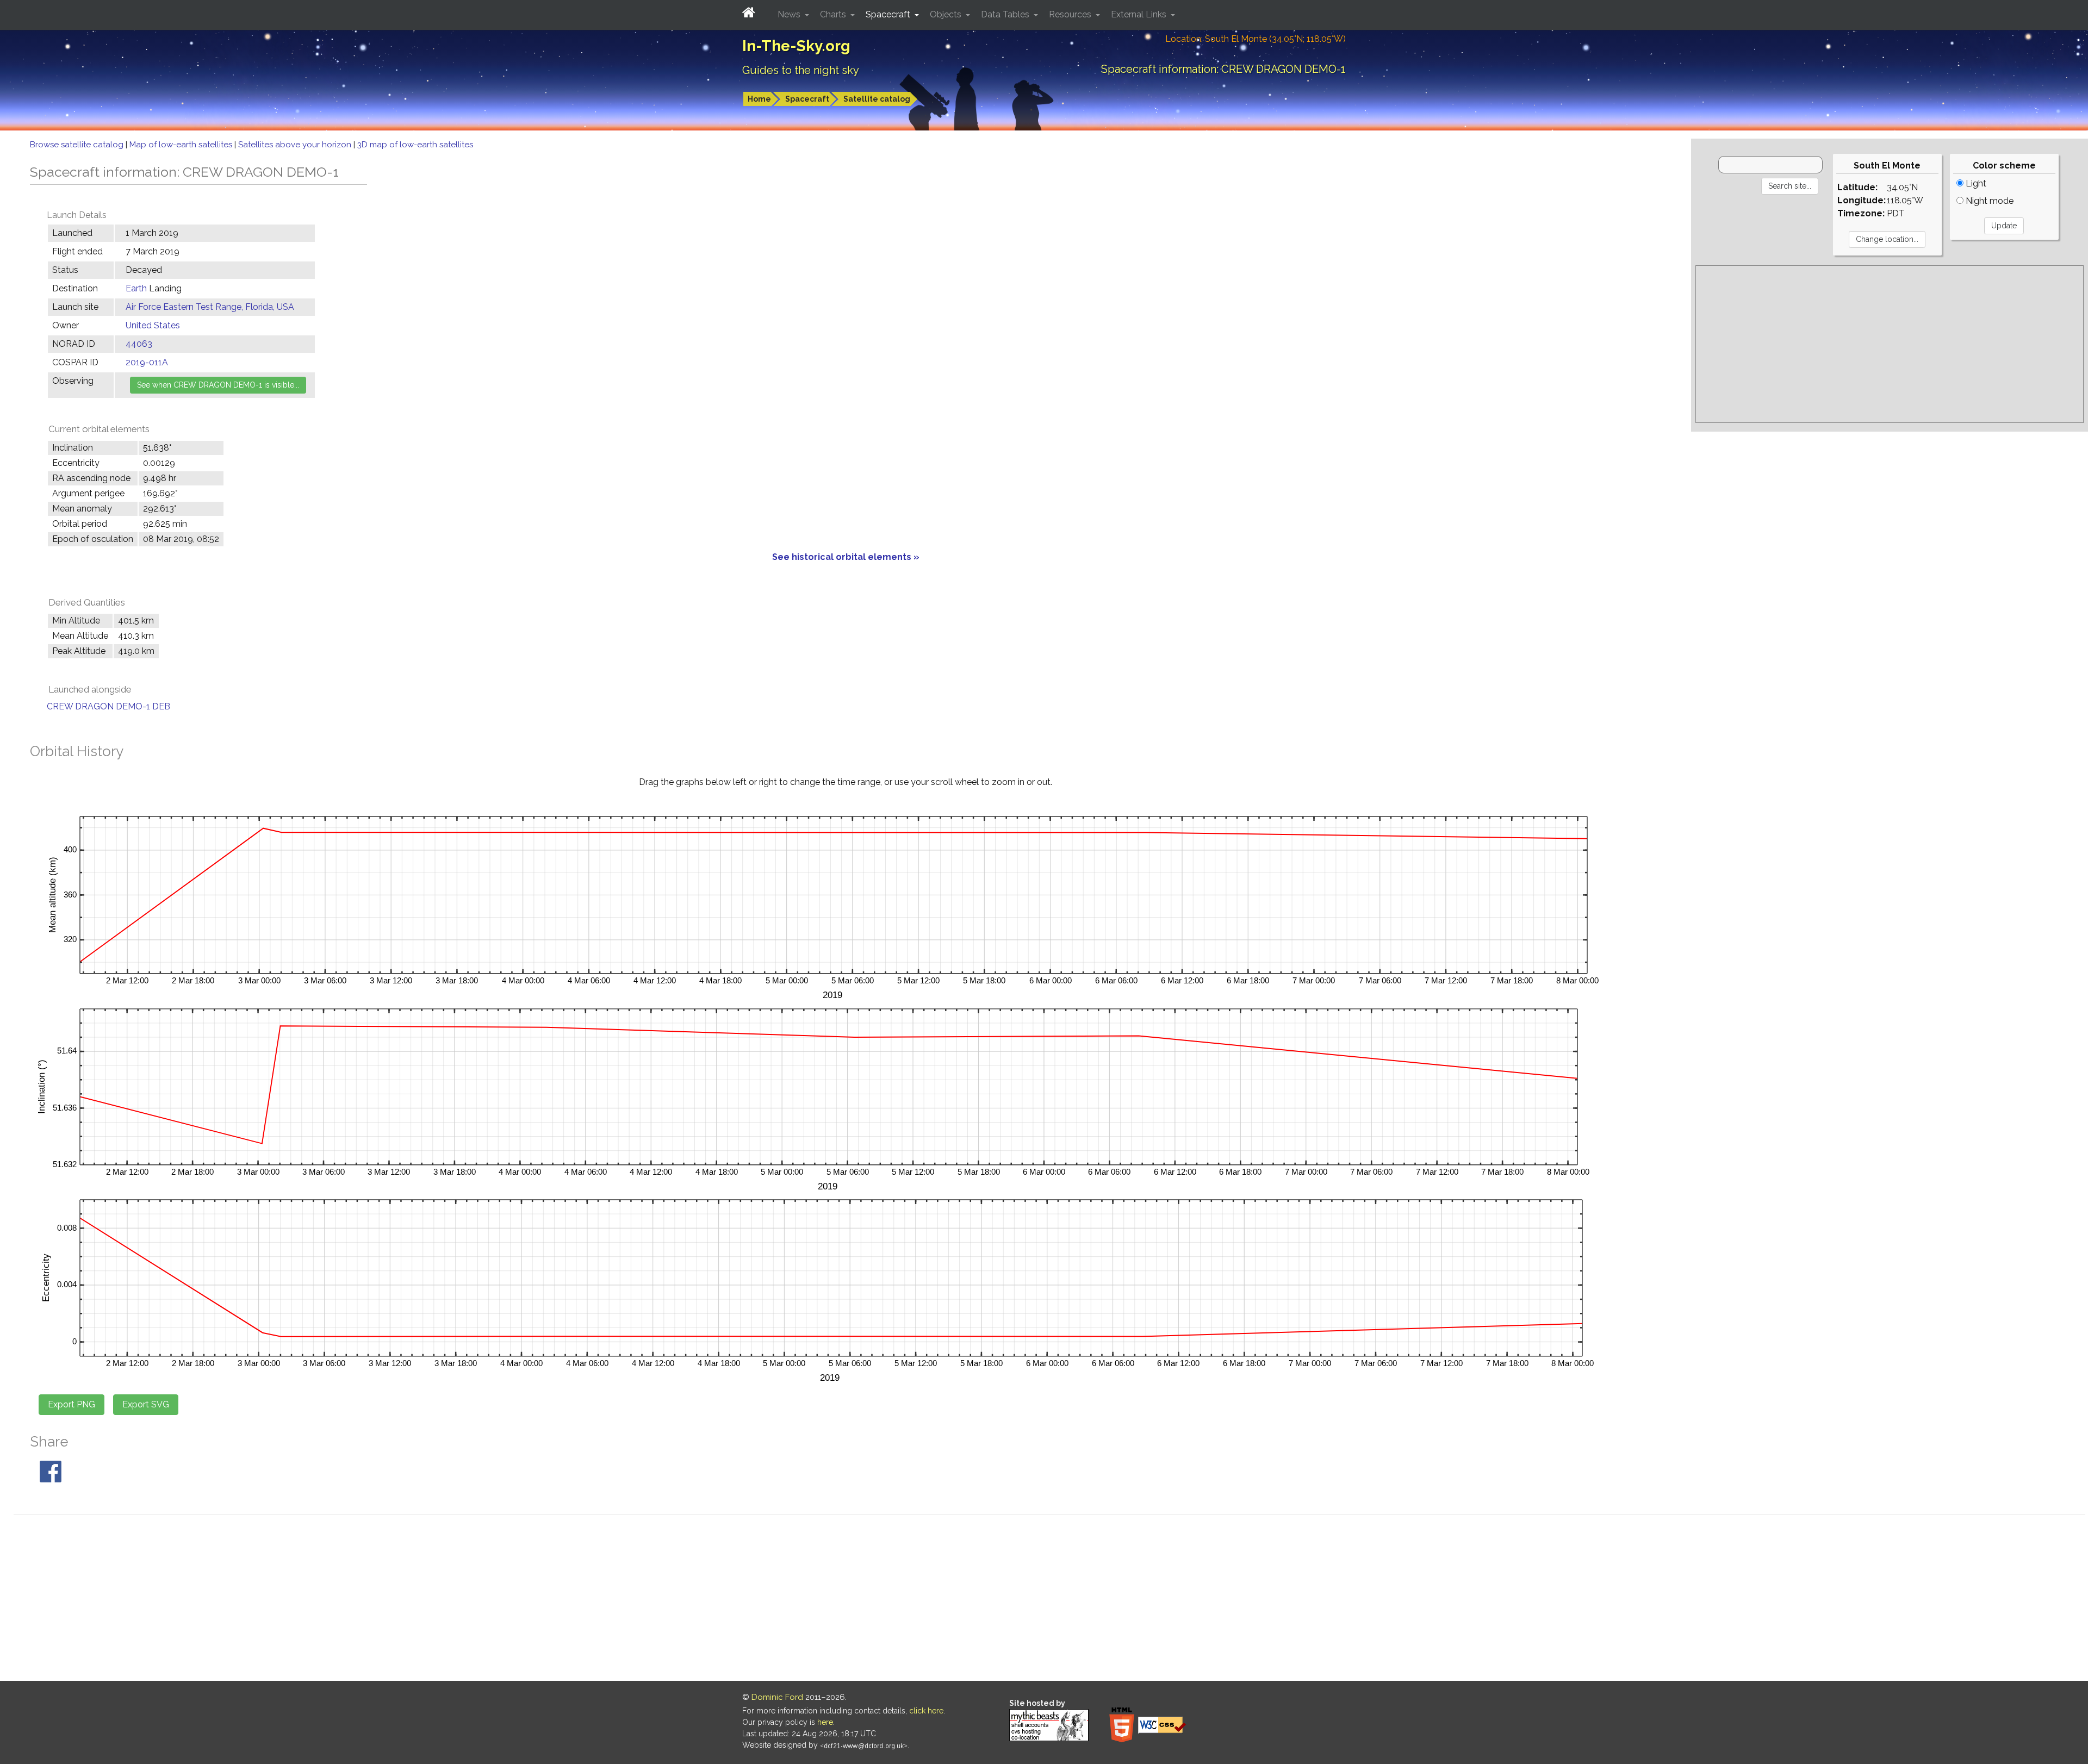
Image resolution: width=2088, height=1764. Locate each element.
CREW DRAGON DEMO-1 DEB (108, 706)
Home (759, 99)
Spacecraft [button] (889, 14)
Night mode (1988, 201)
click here (926, 1711)
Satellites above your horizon (296, 145)
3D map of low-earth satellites (415, 145)
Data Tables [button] (1006, 14)
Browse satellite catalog (78, 145)
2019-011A (147, 362)
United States (153, 325)
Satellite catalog (877, 99)
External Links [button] (1140, 14)
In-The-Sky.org (796, 46)
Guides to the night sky (801, 70)
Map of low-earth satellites (182, 145)
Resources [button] (1071, 14)
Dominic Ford (777, 1697)
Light (1975, 183)
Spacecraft (807, 99)
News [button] (790, 14)
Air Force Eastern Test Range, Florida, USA (210, 307)
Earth (137, 288)
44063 (139, 344)
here (825, 1722)
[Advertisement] (1890, 344)
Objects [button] (947, 14)
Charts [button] (834, 14)
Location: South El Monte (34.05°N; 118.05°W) (1256, 39)
